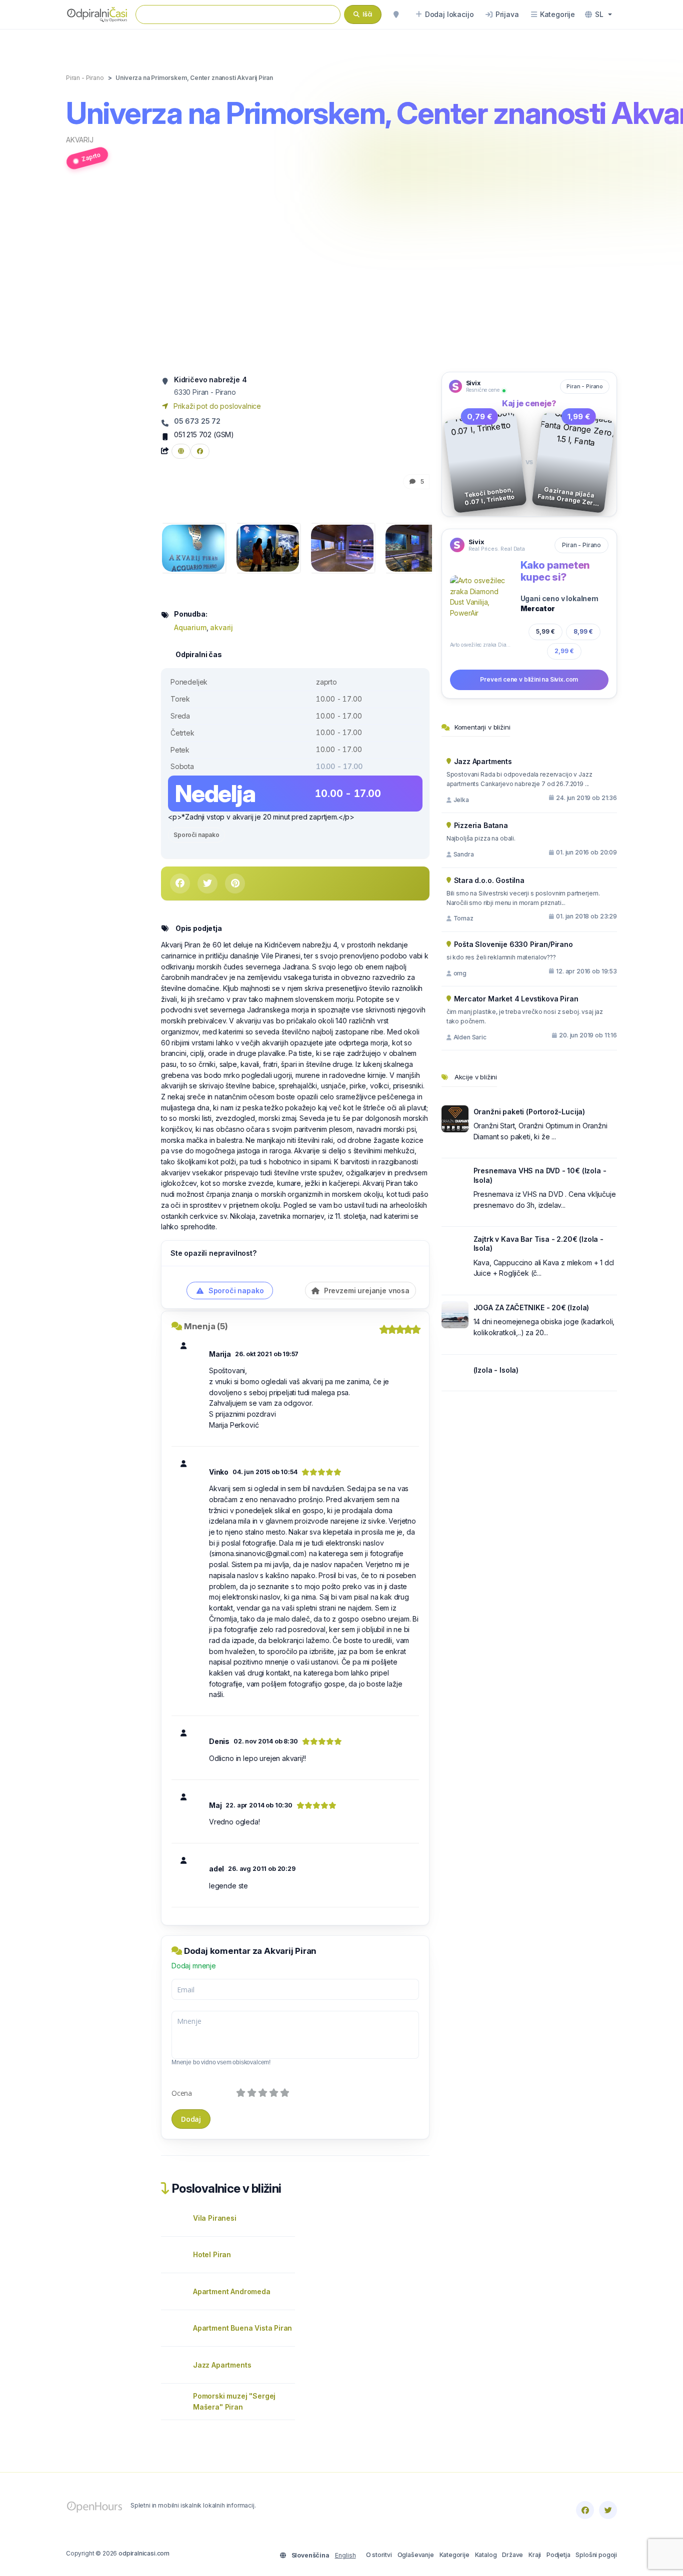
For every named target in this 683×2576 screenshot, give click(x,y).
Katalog (486, 2555)
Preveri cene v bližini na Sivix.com (529, 679)
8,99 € (583, 631)
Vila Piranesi (215, 2218)
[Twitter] (608, 2510)
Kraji (535, 2555)
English (345, 2555)
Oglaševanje (416, 2555)
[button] (598, 14)
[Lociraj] (396, 14)
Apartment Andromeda (232, 2291)
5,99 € (545, 631)
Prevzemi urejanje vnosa (366, 1290)
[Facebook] (585, 2510)
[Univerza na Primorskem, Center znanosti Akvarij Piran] (193, 547)
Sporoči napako (196, 835)
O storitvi (379, 2555)
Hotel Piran (212, 2254)
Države (512, 2555)
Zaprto (91, 157)
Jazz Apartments (222, 2365)
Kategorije (454, 2555)
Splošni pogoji (596, 2555)
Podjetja (558, 2555)
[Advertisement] (341, 276)
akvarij (80, 140)
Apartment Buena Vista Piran (242, 2328)
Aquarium (190, 627)
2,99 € (564, 651)
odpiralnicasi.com (144, 2553)
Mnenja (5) (206, 1326)
